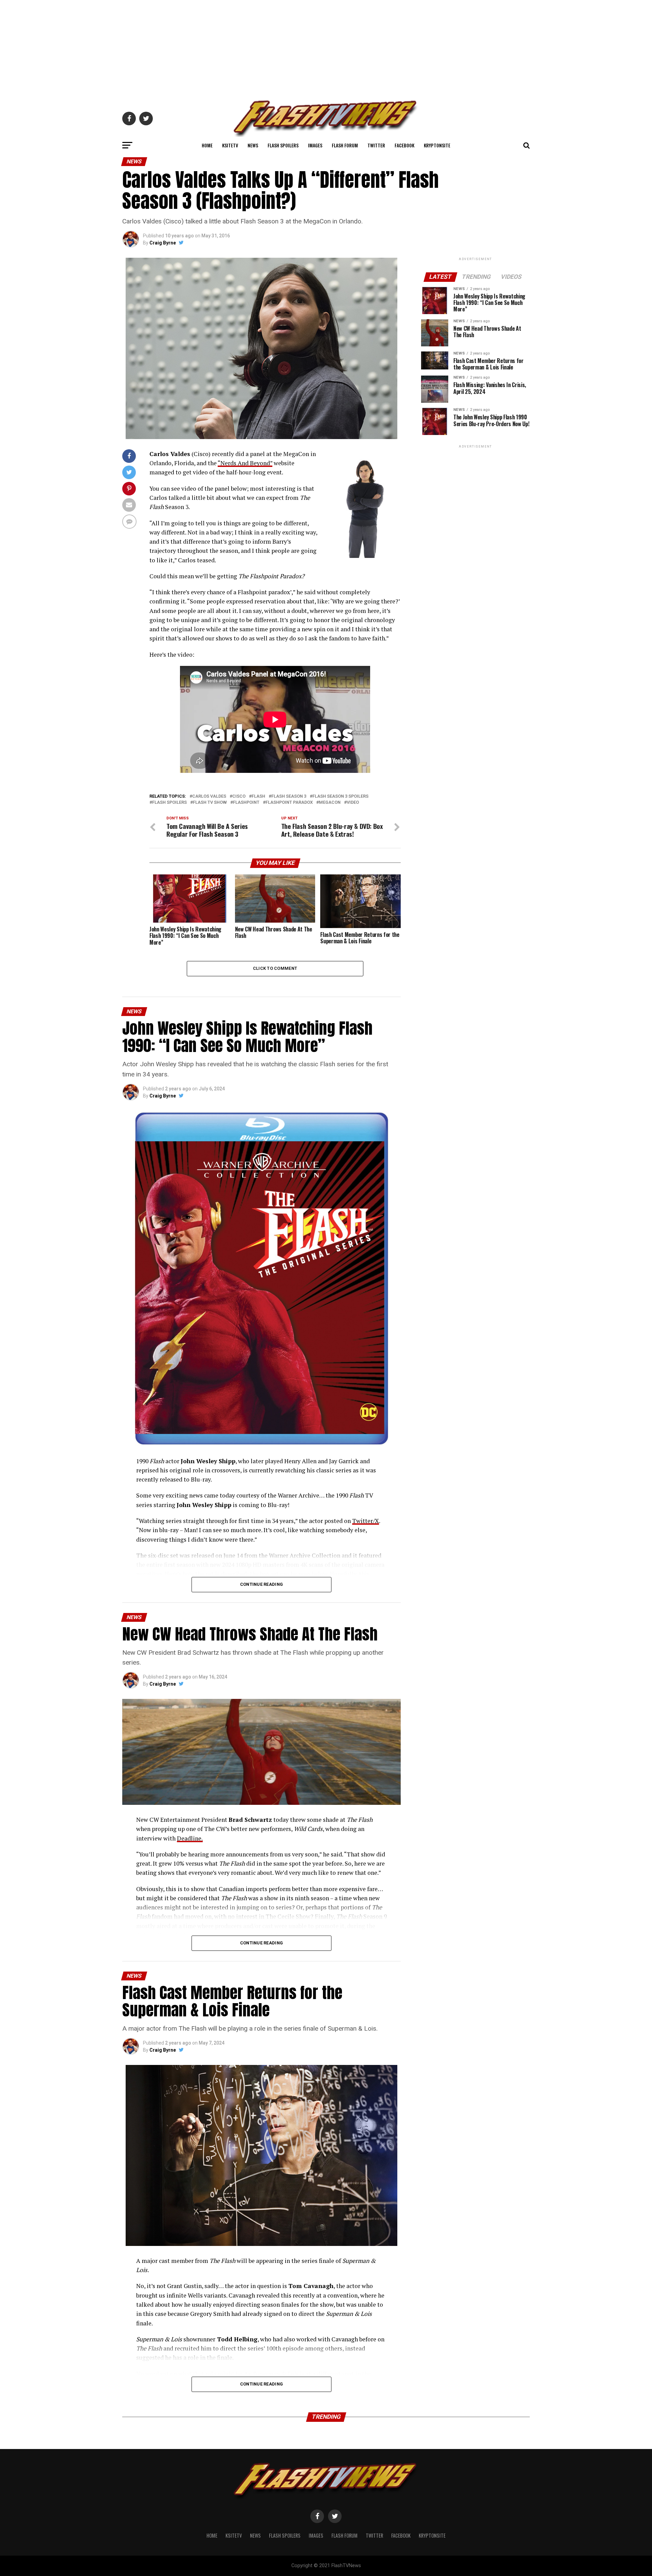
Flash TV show (210, 803)
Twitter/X (366, 1521)
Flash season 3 (289, 796)
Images (315, 145)
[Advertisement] (326, 48)
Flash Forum (345, 145)
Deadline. (190, 1838)
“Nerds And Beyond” (245, 463)
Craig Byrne (163, 243)
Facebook (404, 145)
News (253, 145)
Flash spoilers (169, 803)
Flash (258, 796)
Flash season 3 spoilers (340, 796)
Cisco (239, 796)
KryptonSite (437, 145)
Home (207, 145)
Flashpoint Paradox (289, 803)
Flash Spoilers (283, 145)
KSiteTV (230, 145)
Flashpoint (246, 803)
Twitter (376, 145)
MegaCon (330, 803)
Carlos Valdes (209, 796)
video (353, 803)
